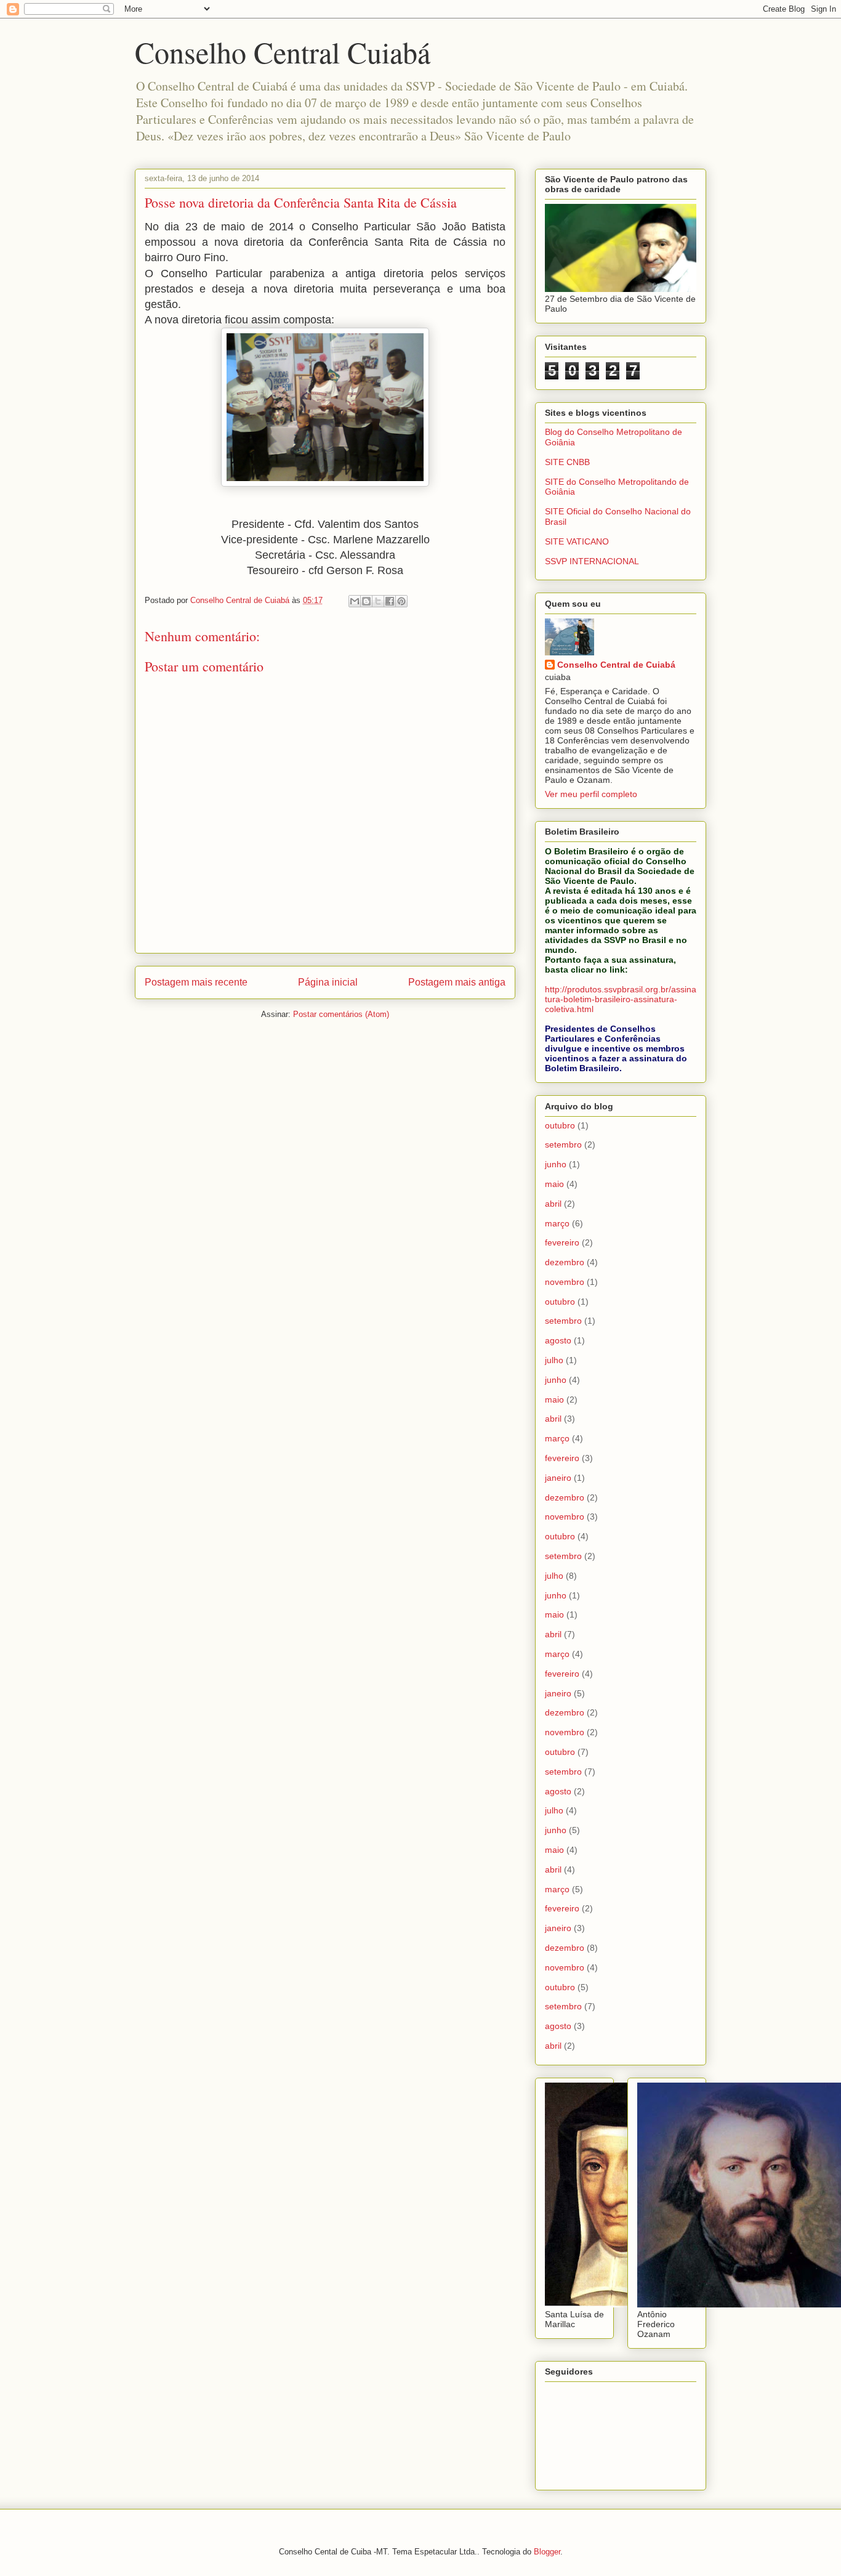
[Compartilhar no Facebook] (390, 601)
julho (554, 1360)
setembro (563, 1144)
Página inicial (328, 982)
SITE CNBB (567, 462)
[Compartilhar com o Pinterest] (401, 601)
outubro (560, 1125)
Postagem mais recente (196, 982)
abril (553, 1204)
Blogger (547, 2552)
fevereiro (562, 1242)
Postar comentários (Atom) (341, 1014)
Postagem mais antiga (457, 982)
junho (556, 1164)
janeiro (558, 1478)
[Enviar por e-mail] (355, 601)
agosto (558, 1340)
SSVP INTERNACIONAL (592, 561)
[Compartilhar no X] (378, 601)
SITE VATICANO (577, 541)
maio (554, 1184)
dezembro (565, 1262)
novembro (565, 1282)
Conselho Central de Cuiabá (616, 665)
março (557, 1223)
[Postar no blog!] (366, 601)
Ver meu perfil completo (591, 794)
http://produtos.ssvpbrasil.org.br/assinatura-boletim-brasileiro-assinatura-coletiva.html (621, 999)
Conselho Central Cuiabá (283, 52)
